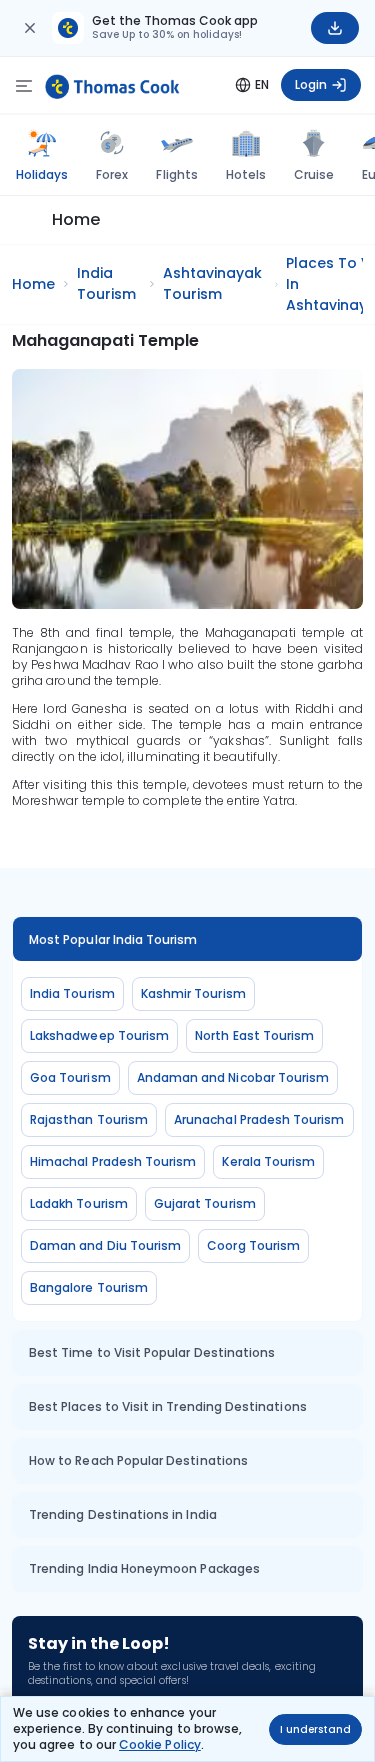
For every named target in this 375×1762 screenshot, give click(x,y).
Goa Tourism (70, 1077)
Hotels (246, 174)
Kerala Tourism (268, 1161)
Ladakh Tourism (79, 1203)
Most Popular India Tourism (113, 939)
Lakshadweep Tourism (99, 1035)
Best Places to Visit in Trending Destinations (168, 1406)
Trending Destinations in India (123, 1514)
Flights (176, 174)
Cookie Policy (160, 1744)
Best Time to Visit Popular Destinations (152, 1352)
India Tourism (72, 993)
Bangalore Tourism (89, 1287)
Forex (112, 174)
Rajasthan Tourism (89, 1119)
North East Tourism (254, 1035)
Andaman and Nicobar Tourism (233, 1077)
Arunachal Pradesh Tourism (259, 1119)
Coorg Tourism (253, 1245)
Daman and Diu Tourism (105, 1245)
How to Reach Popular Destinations (138, 1460)
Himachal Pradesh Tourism (113, 1161)
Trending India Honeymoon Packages (144, 1568)
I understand (315, 1729)
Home (76, 219)
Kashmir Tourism (193, 993)
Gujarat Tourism (205, 1203)
